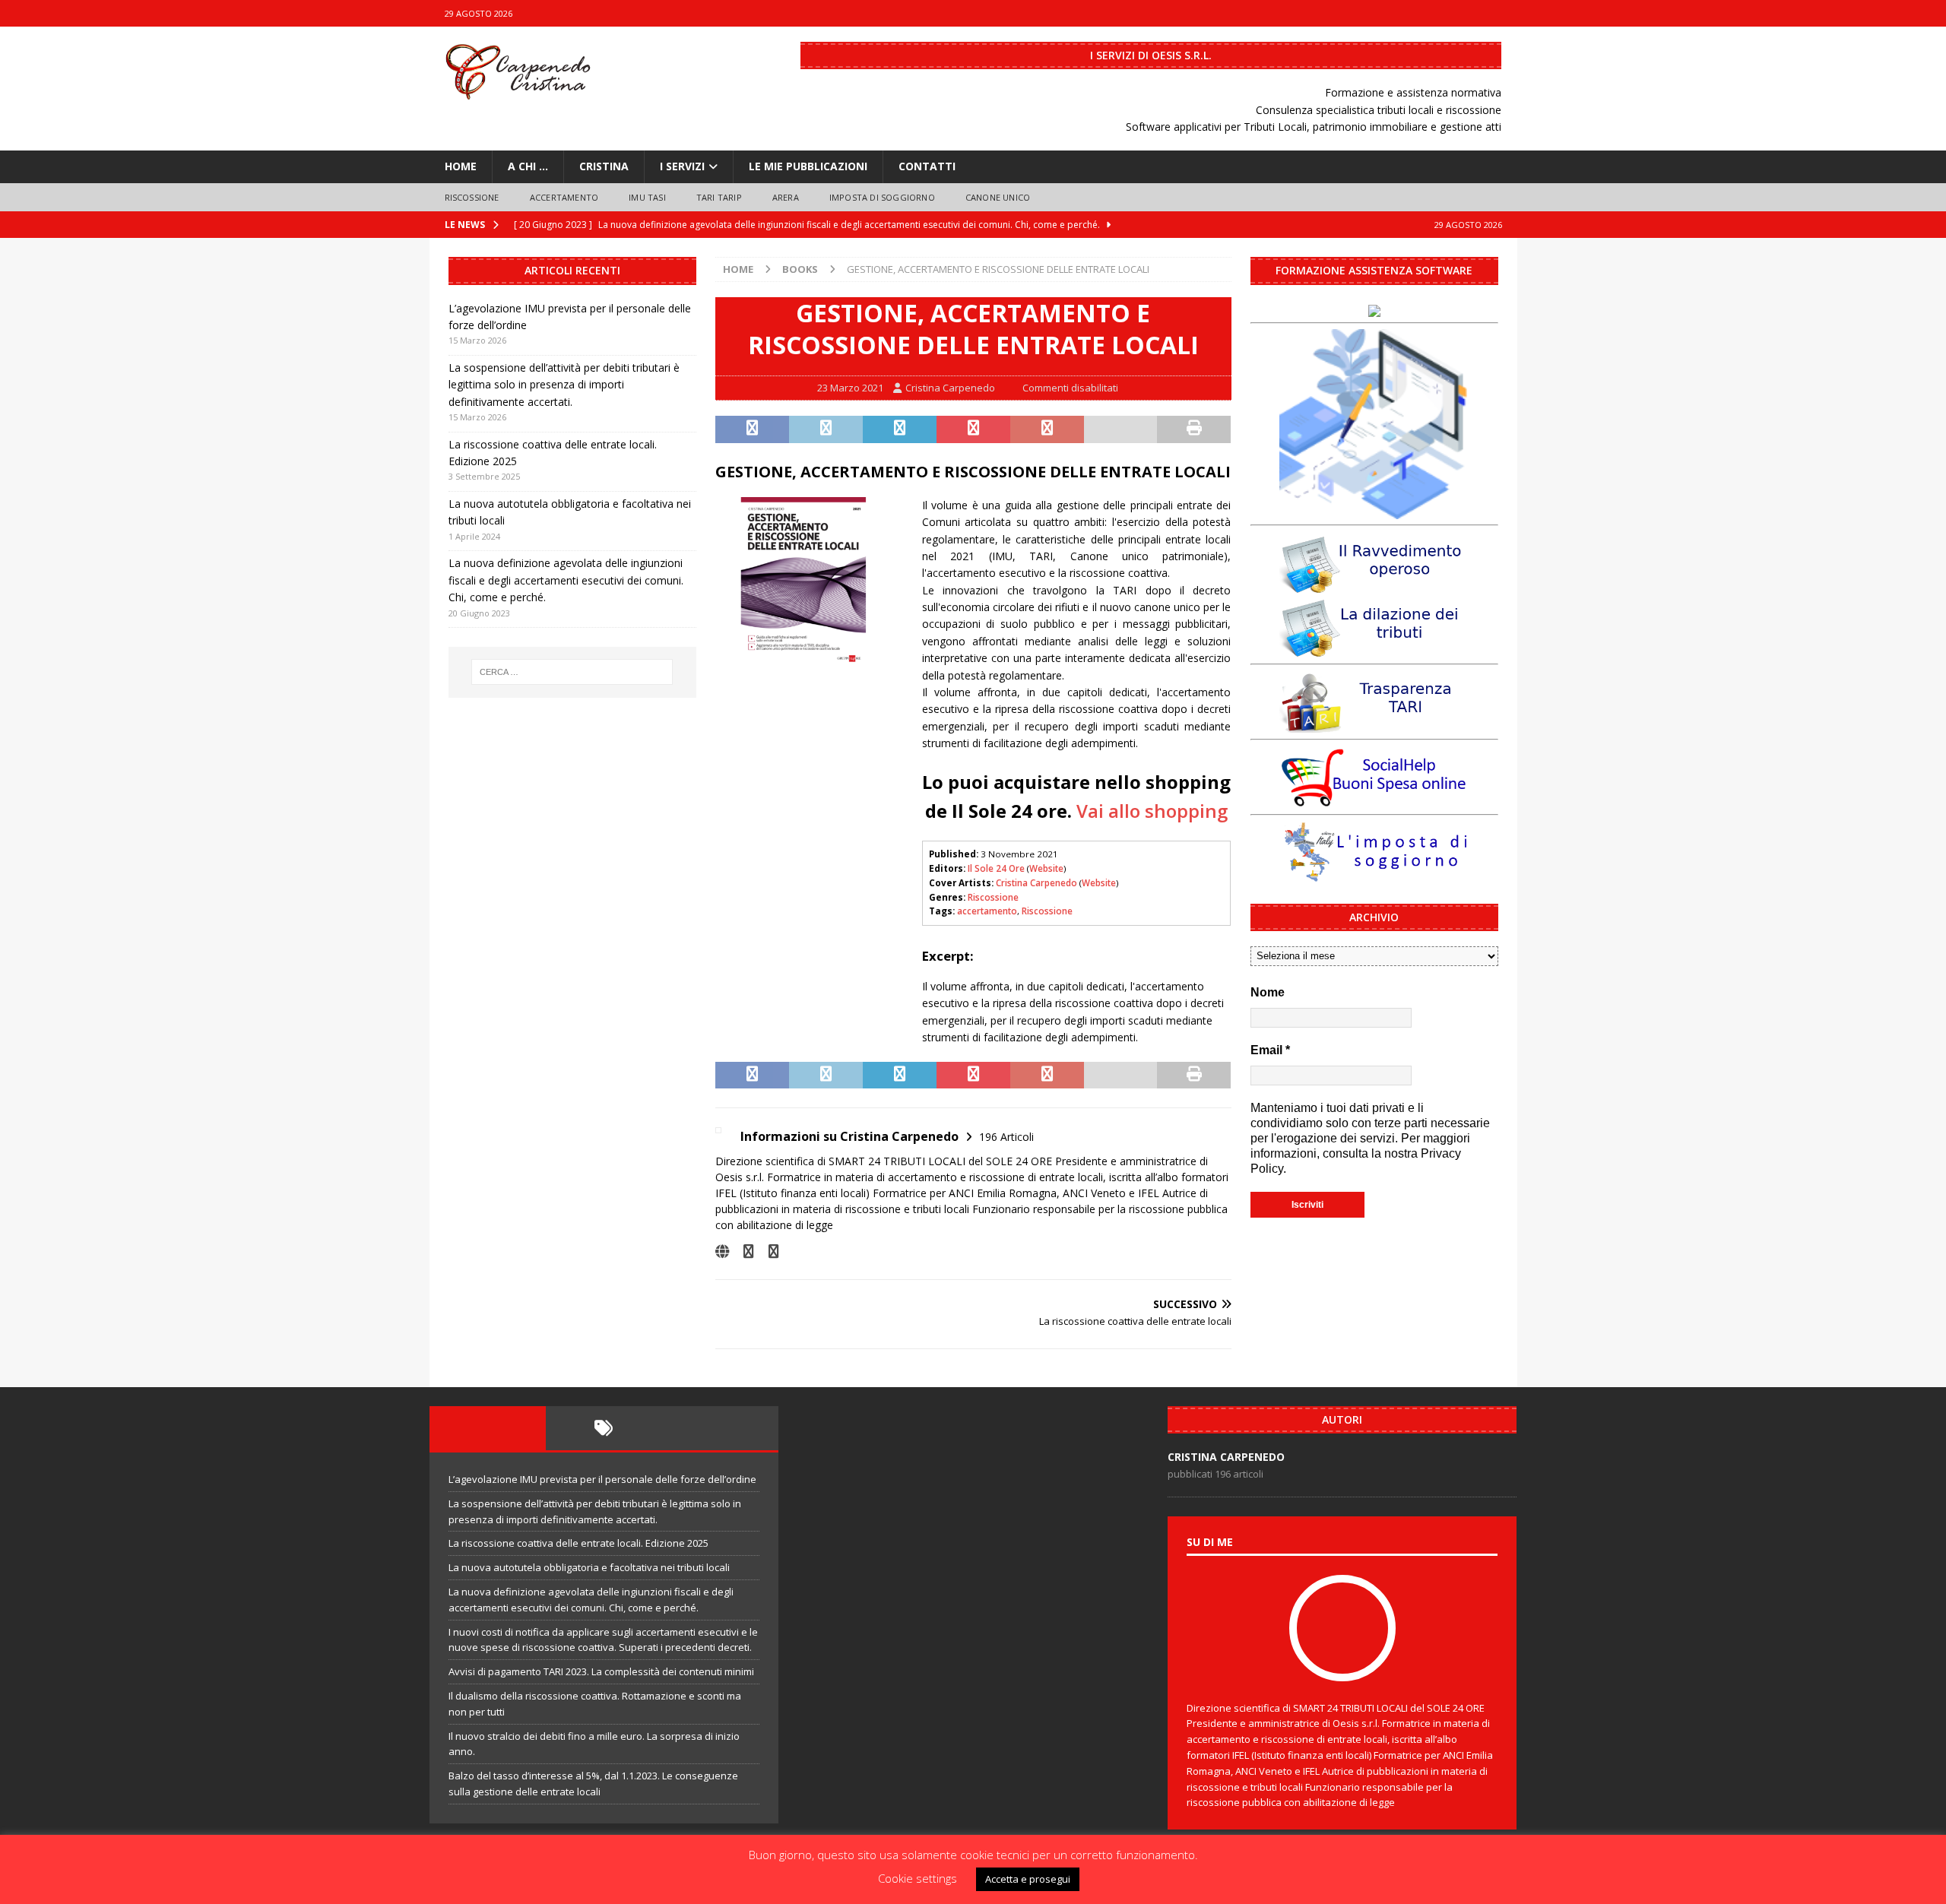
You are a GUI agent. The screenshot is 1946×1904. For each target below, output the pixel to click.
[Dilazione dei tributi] (1374, 649)
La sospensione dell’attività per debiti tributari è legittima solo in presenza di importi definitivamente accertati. (564, 385)
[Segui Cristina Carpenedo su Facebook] (743, 1251)
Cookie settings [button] (918, 1878)
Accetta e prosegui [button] (1028, 1879)
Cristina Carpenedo (950, 388)
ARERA (786, 197)
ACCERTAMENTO (564, 197)
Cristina (604, 166)
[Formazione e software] (1374, 308)
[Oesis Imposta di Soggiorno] (1374, 875)
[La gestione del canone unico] (1374, 510)
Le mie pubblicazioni (808, 166)
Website (1046, 868)
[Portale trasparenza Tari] (1374, 725)
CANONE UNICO (998, 197)
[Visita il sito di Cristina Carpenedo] (722, 1251)
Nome (1268, 992)
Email (1270, 1050)
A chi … (528, 166)
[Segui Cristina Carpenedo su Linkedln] (768, 1251)
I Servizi (682, 166)
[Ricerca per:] (572, 672)
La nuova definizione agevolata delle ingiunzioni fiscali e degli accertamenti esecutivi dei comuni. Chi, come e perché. (566, 580)
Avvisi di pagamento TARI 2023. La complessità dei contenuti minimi (601, 1671)
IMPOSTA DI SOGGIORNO (882, 197)
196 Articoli (1006, 1137)
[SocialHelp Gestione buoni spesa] (1374, 800)
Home (461, 166)
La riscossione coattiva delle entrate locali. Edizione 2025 (578, 1543)
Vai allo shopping (1152, 811)
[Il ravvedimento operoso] (1374, 586)
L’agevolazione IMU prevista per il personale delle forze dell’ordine (602, 1479)
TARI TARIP (719, 197)
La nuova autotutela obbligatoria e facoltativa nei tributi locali (589, 1567)
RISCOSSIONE (472, 197)
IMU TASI (647, 197)
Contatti (927, 166)
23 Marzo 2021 (850, 388)
